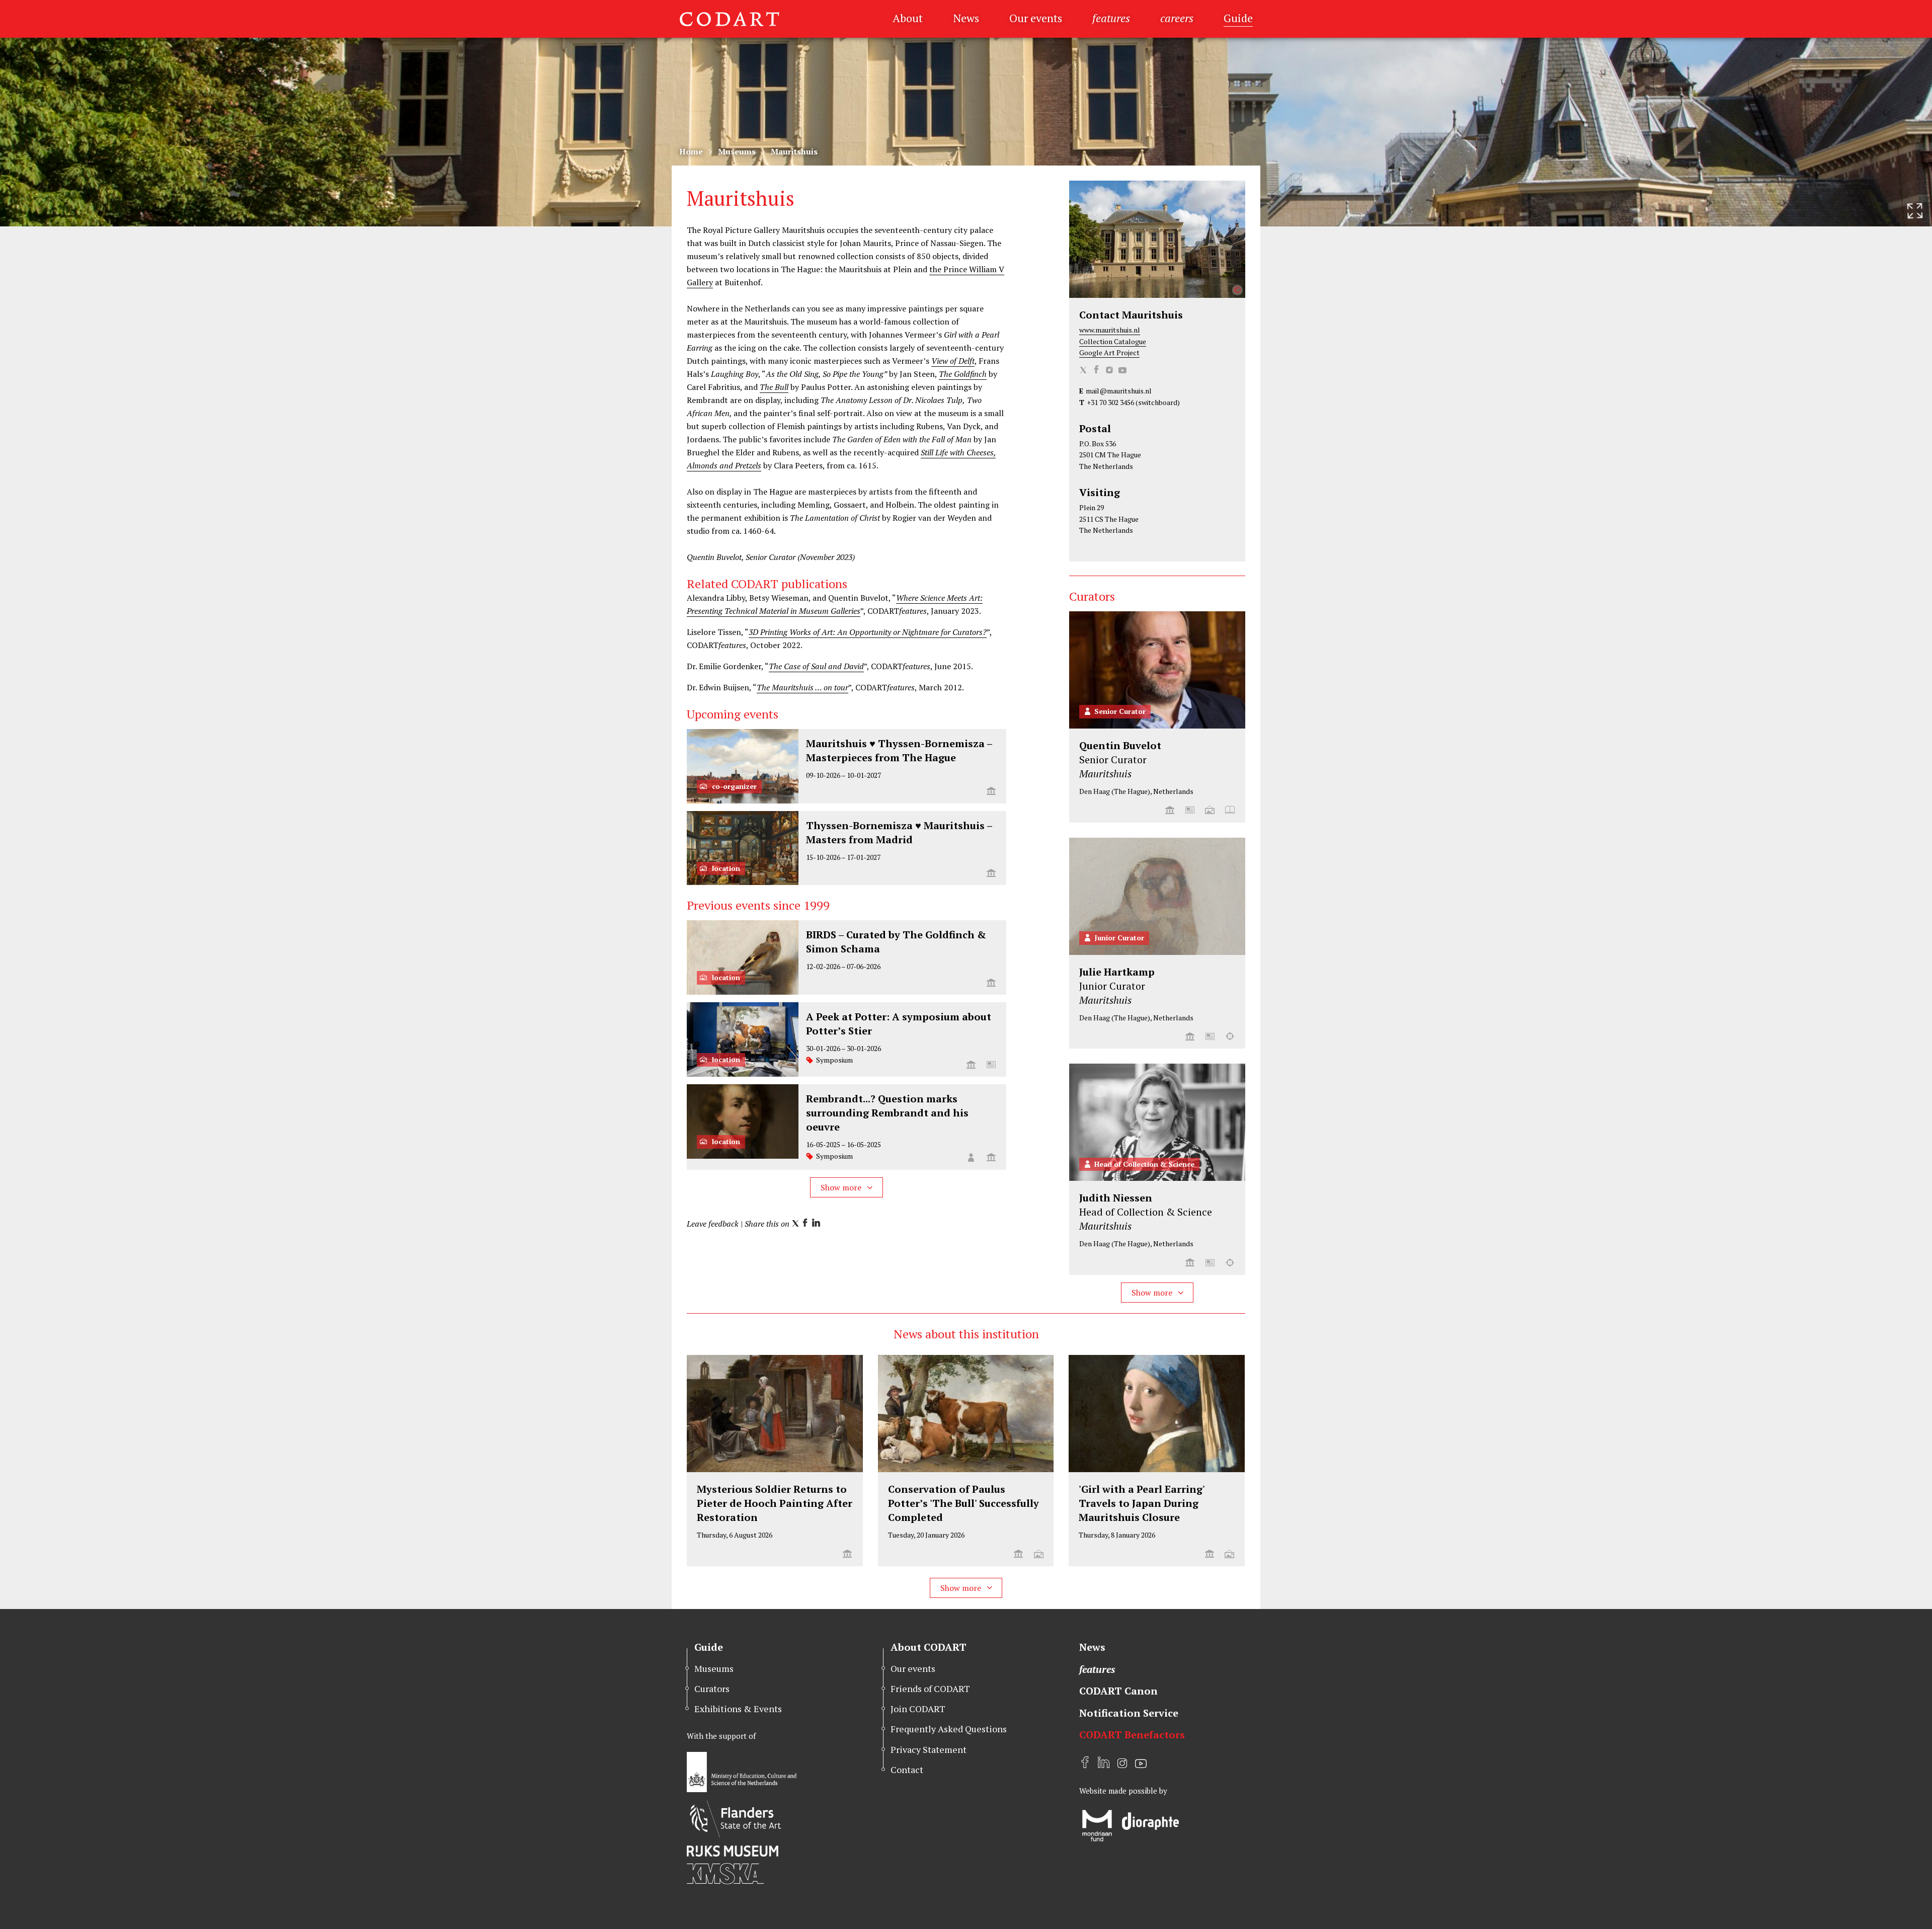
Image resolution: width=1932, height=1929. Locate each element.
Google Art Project (1109, 352)
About (908, 18)
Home (691, 151)
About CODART (929, 1647)
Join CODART (918, 1709)
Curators (712, 1689)
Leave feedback (713, 1224)
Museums (737, 151)
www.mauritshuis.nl (1110, 330)
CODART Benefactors (1132, 1735)
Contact (907, 1770)
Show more (842, 1187)
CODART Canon (1118, 1691)
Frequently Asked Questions (949, 1729)
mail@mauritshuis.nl (1119, 391)
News (966, 18)
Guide (1238, 18)
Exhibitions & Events (738, 1709)
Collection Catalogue (1113, 341)
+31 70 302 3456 (1110, 402)
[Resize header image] (1915, 211)
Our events (1036, 18)
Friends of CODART (930, 1689)
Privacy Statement (929, 1749)
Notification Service (1129, 1713)
